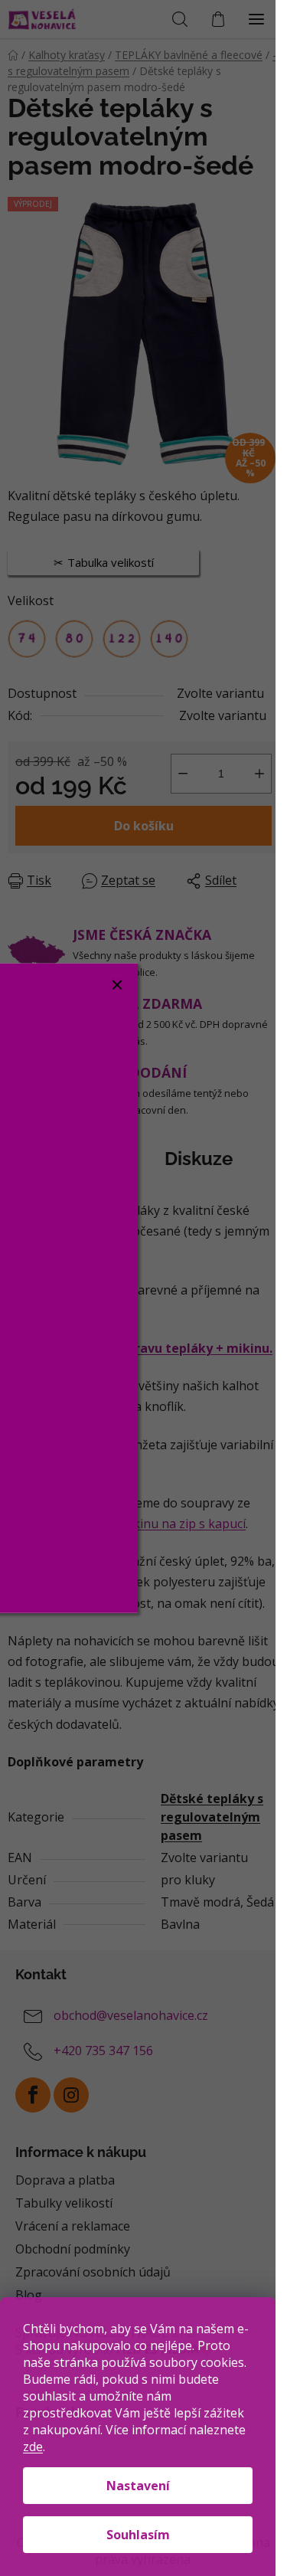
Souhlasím (138, 2535)
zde (33, 2447)
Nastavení (138, 2486)
